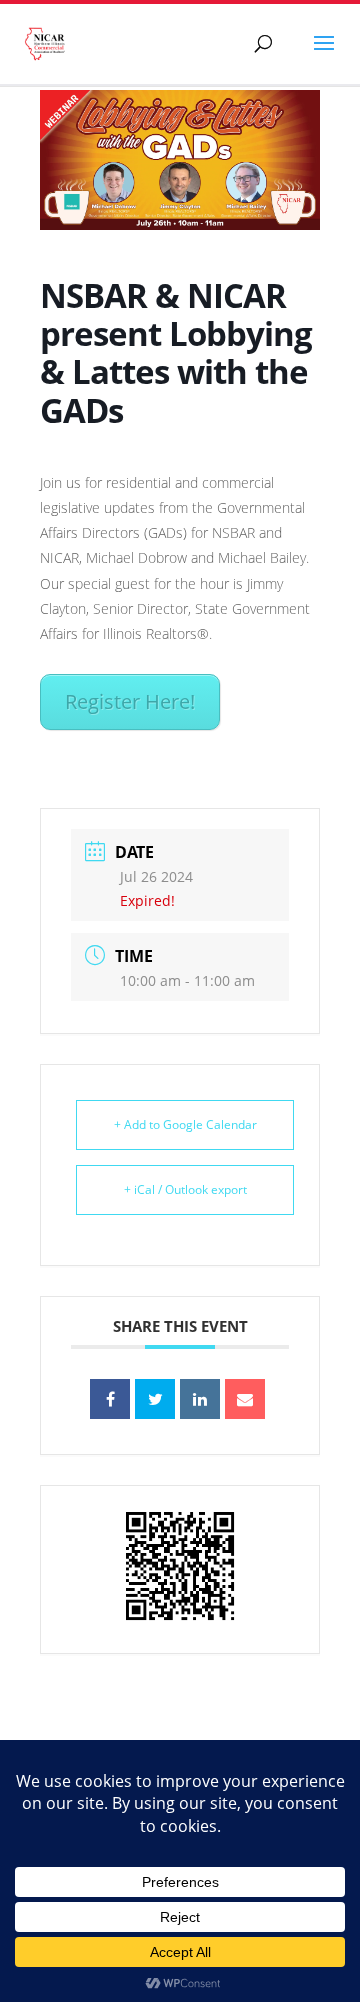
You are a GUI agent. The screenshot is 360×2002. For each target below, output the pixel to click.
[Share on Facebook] (110, 1399)
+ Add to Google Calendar (185, 1124)
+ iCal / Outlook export (185, 1189)
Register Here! (130, 701)
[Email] (245, 1399)
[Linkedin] (200, 1399)
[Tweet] (155, 1399)
